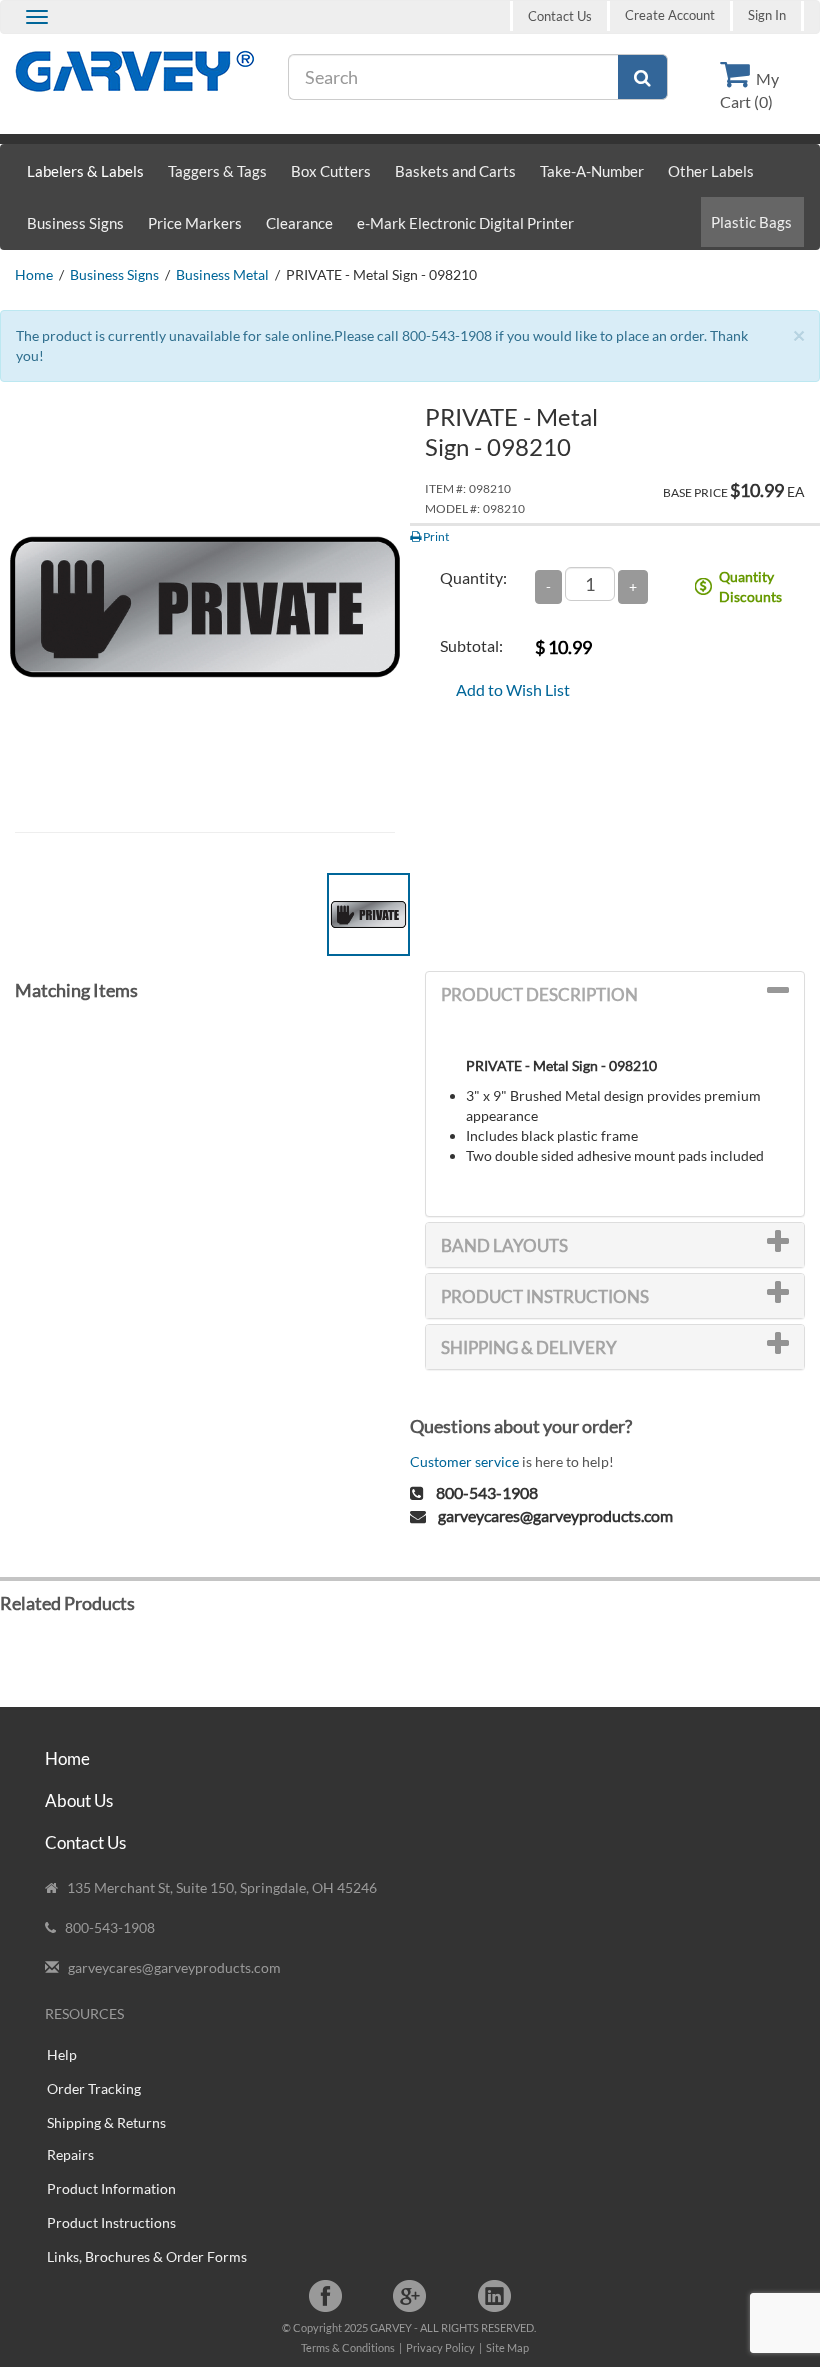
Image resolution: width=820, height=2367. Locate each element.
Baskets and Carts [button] (455, 171)
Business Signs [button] (75, 223)
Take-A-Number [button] (592, 171)
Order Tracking (94, 2088)
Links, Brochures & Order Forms (147, 2256)
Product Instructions (111, 2222)
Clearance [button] (299, 223)
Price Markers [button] (195, 223)
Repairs (70, 2154)
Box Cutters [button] (331, 171)
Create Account (670, 15)
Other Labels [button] (711, 171)
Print (435, 536)
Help (62, 2054)
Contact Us (560, 16)
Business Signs (114, 274)
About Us (79, 1800)
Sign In (767, 15)
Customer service (464, 1461)
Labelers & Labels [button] (85, 171)
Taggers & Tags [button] (217, 171)
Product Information (111, 2188)
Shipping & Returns (106, 2122)
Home (34, 274)
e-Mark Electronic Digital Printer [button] (465, 223)
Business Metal (222, 274)
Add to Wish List (513, 689)
